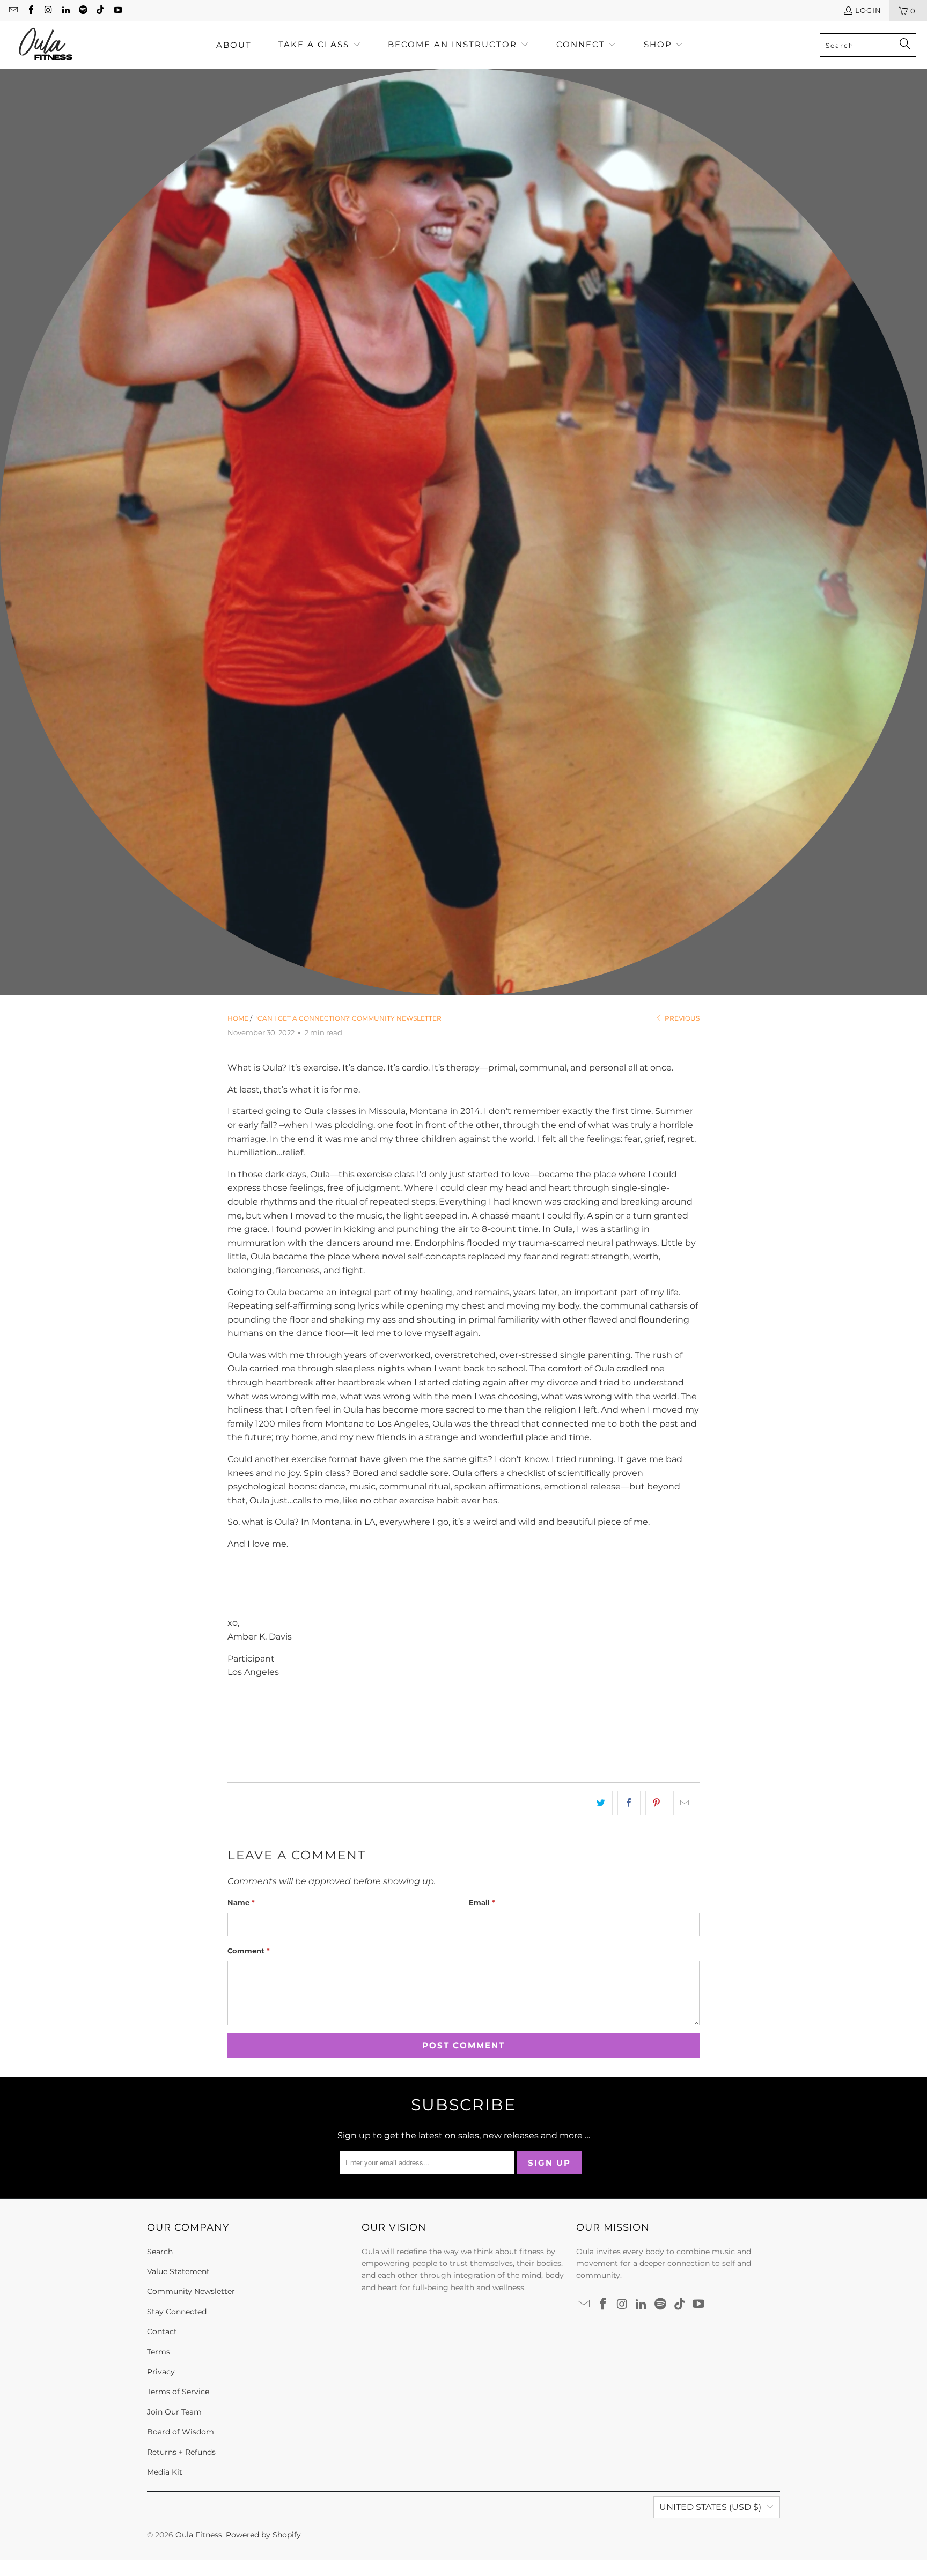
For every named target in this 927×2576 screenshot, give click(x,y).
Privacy (161, 2372)
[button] (320, 45)
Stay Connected (177, 2312)
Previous (681, 1018)
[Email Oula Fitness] (13, 11)
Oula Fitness (199, 2535)
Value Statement (178, 2271)
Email (482, 1902)
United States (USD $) (710, 2507)
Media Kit (165, 2472)
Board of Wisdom (181, 2432)
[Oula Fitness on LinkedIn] (65, 11)
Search (160, 2252)
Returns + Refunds (181, 2452)
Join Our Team (174, 2412)
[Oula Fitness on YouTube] (117, 11)
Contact (162, 2331)
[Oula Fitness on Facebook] (30, 11)
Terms (159, 2352)
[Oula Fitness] (46, 45)
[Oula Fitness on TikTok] (100, 11)
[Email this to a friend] (685, 1803)
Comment (249, 1951)
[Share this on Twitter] (601, 1803)
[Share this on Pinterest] (657, 1803)
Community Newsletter (191, 2291)
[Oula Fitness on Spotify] (83, 11)
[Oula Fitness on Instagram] (48, 11)
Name (241, 1902)
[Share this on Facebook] (629, 1803)
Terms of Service (178, 2392)
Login (868, 10)
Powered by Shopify (263, 2535)
